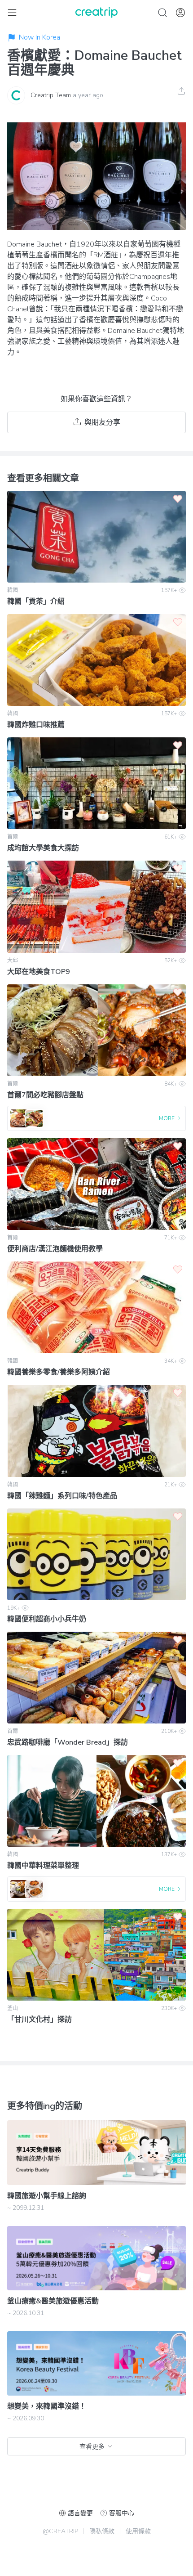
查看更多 (92, 2447)
